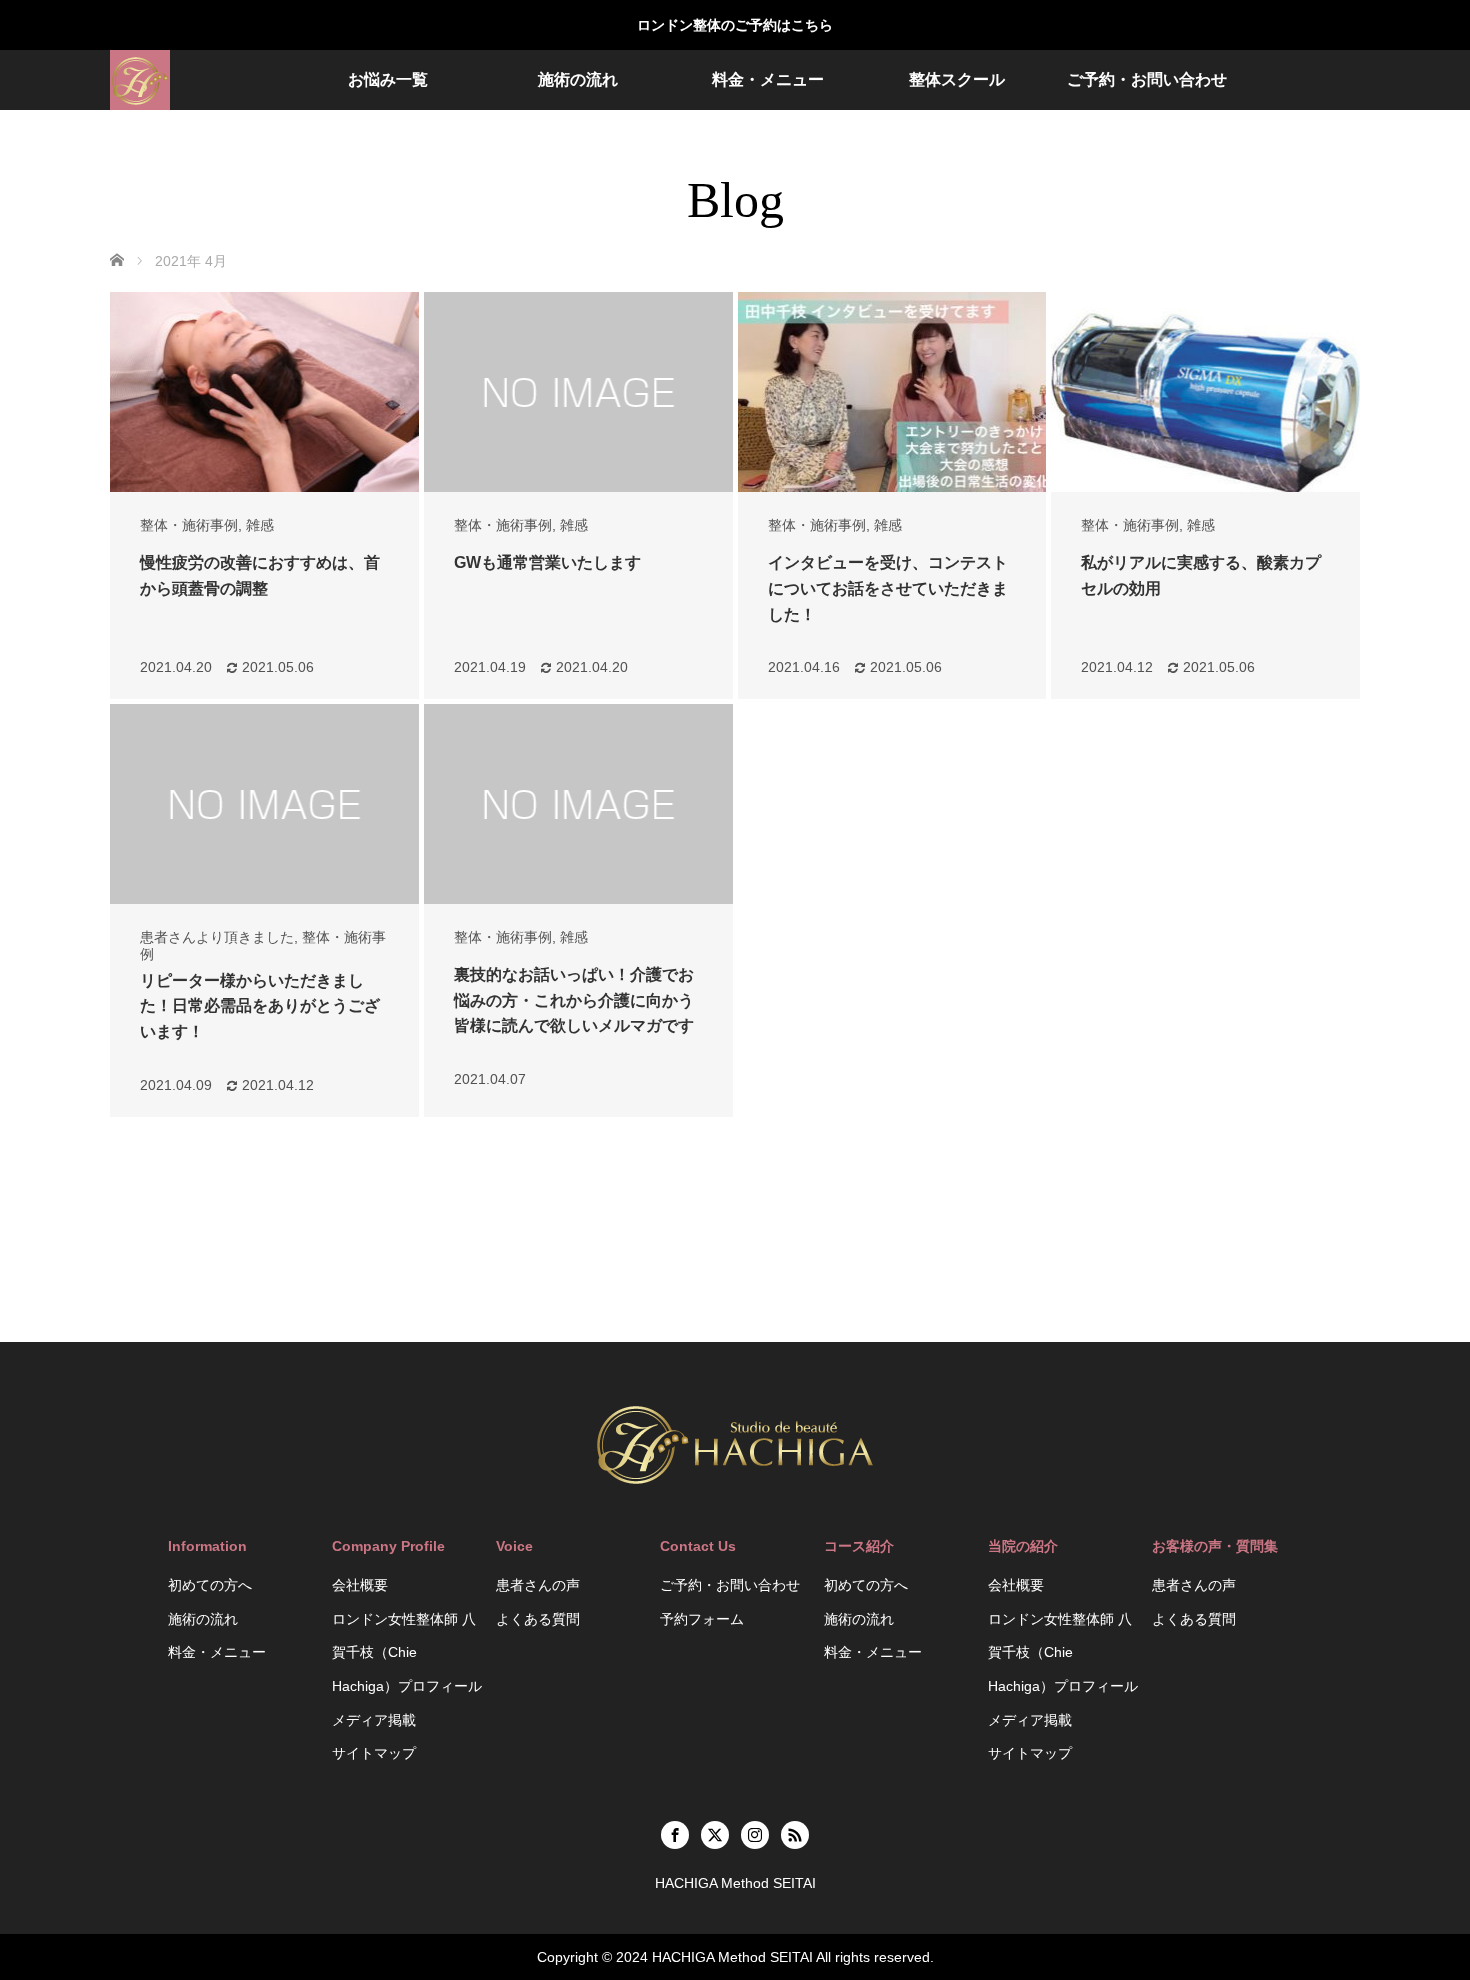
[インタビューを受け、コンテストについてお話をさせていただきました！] (892, 392)
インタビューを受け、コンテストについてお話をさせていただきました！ (888, 588)
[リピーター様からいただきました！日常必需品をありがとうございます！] (264, 804)
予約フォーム (702, 1619)
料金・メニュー (768, 79)
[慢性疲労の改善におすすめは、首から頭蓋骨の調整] (264, 392)
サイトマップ (374, 1753)
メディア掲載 (374, 1720)
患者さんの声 (538, 1585)
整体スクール (957, 79)
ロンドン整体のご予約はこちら (735, 25)
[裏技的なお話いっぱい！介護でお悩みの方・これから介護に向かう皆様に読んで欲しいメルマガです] (578, 804)
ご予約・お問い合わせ (1147, 79)
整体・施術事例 (189, 525)
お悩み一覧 (388, 79)
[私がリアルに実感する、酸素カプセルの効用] (1205, 392)
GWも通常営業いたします (547, 562)
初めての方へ (210, 1585)
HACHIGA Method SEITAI (732, 1957)
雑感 (260, 525)
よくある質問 (538, 1619)
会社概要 (360, 1585)
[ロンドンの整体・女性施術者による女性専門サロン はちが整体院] (140, 80)
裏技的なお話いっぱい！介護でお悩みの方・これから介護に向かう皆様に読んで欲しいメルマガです (574, 1000)
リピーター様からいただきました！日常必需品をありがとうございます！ (260, 1006)
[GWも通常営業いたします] (578, 392)
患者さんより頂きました (217, 937)
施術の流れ (578, 79)
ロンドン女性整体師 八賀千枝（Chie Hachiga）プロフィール (407, 1652)
